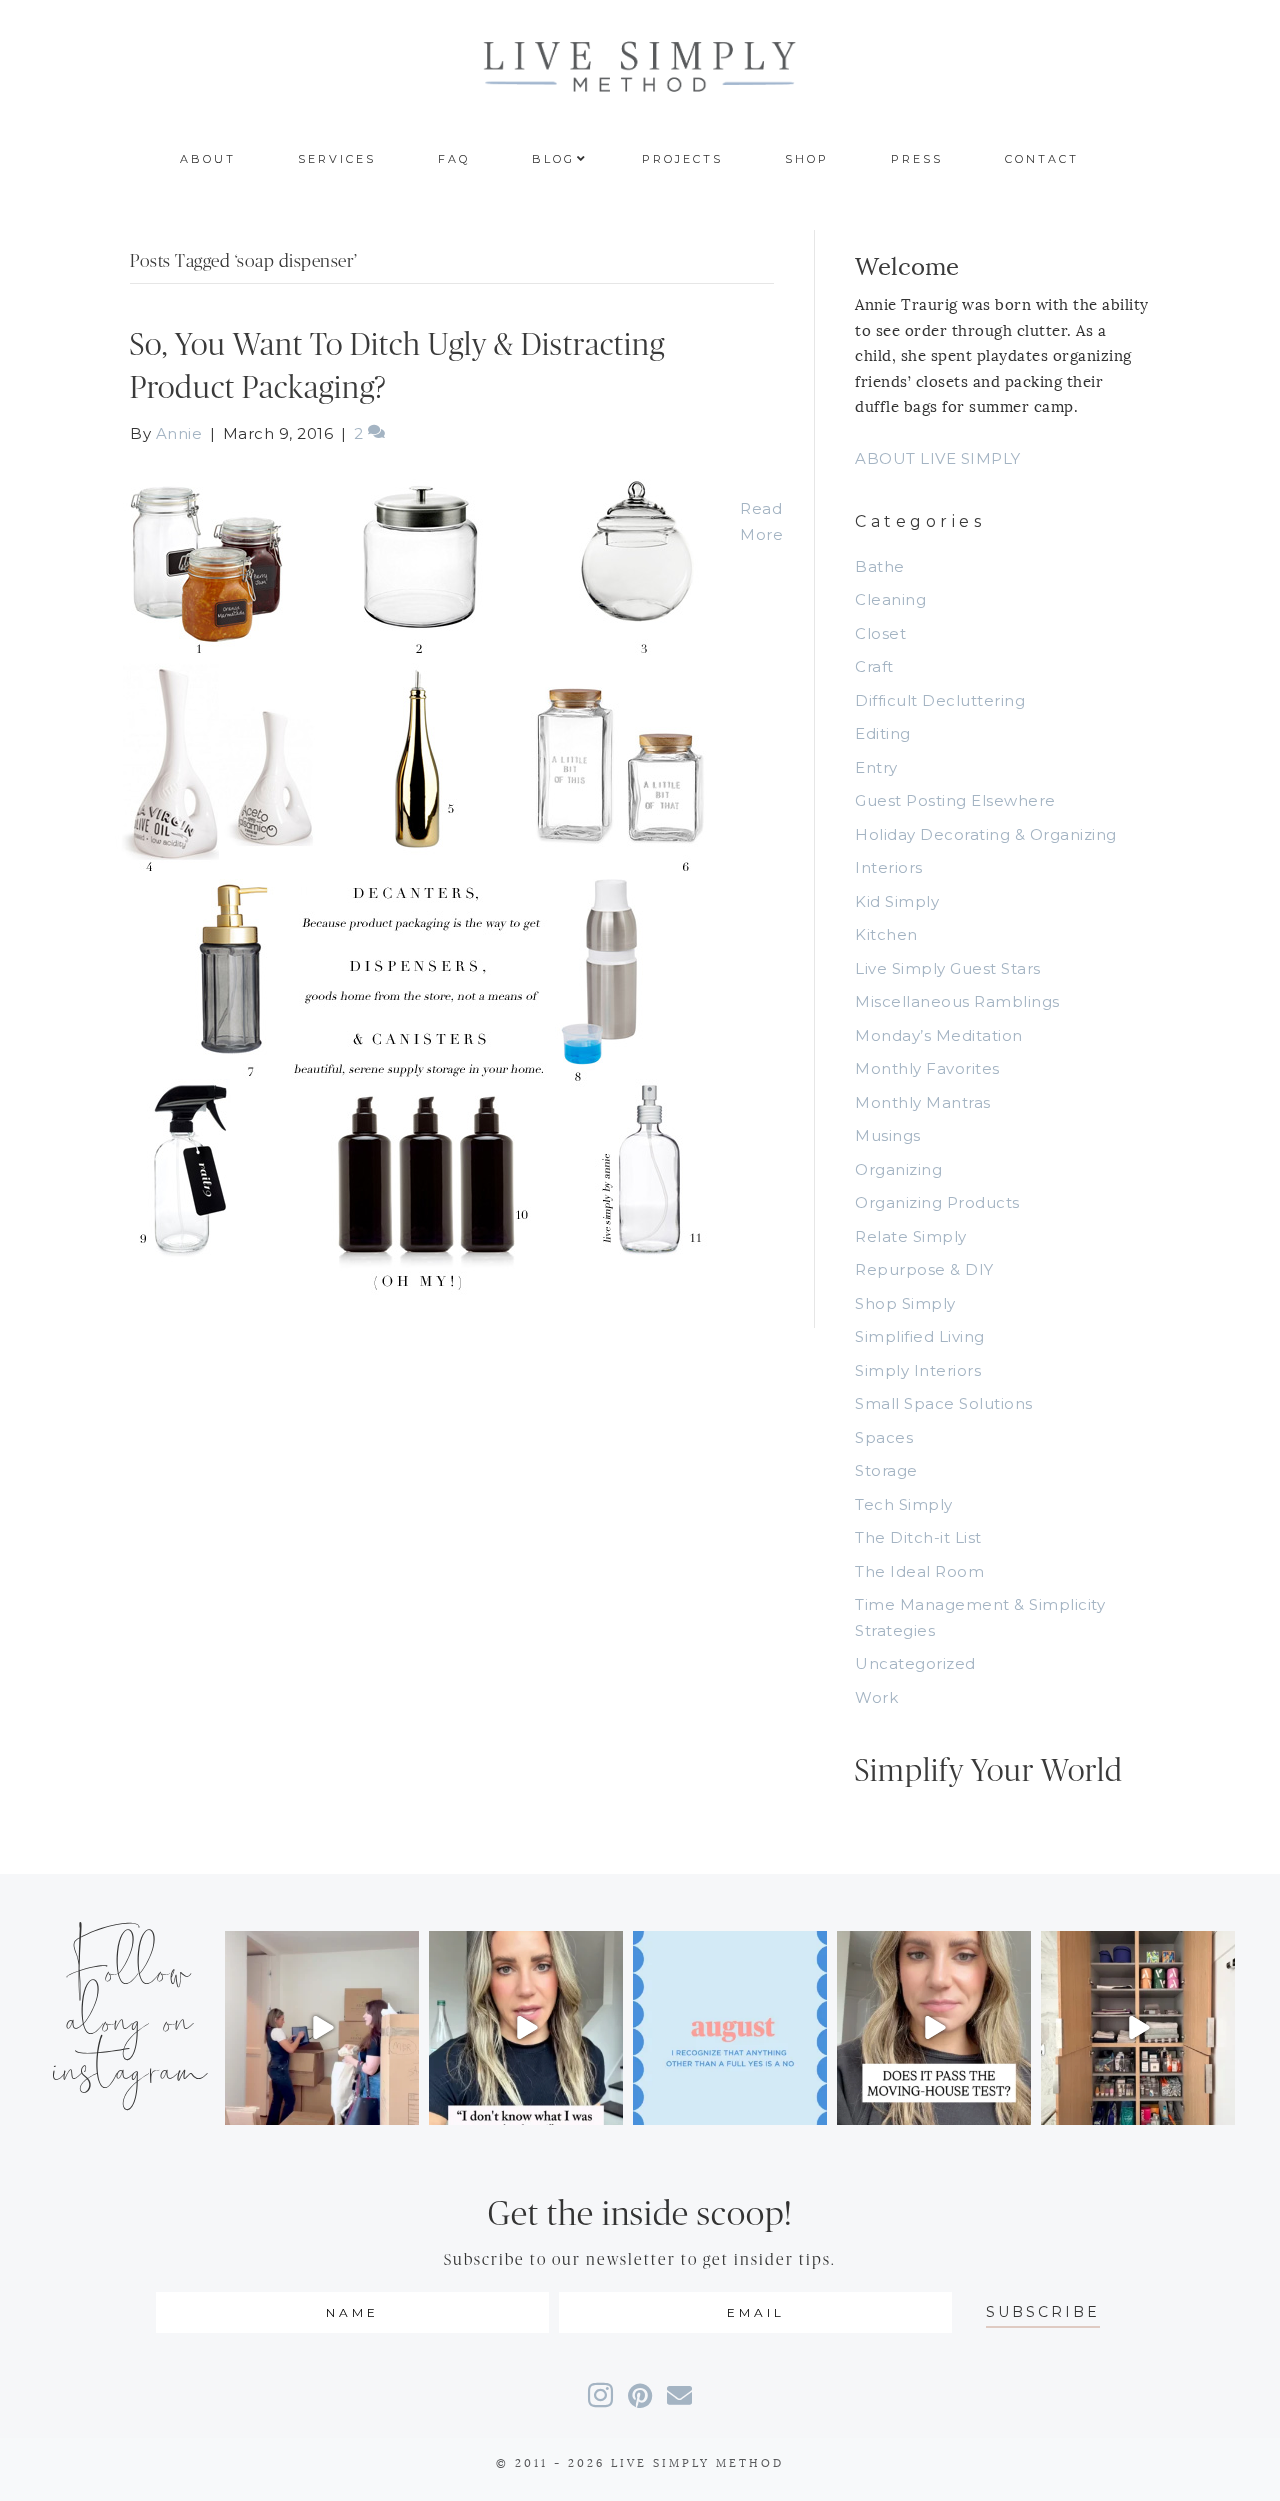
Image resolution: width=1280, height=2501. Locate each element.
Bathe (880, 566)
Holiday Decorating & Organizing (986, 834)
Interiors (889, 867)
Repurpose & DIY (924, 1269)
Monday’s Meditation (939, 1035)
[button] (1043, 2312)
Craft (874, 666)
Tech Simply (904, 1504)
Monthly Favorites (927, 1068)
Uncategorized (915, 1663)
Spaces (884, 1437)
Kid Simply (897, 901)
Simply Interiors (918, 1370)
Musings (888, 1135)
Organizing (898, 1169)
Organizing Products (937, 1202)
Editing (883, 733)
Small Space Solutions (944, 1403)
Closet (880, 633)
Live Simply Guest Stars (948, 968)
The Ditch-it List (918, 1537)
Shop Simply (905, 1303)
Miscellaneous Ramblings (957, 1001)
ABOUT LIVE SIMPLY (938, 458)
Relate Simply (911, 1236)
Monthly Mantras (923, 1102)
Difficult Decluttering (940, 700)
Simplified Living (920, 1336)
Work (876, 1697)
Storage (886, 1470)
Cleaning (890, 599)
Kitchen (886, 934)
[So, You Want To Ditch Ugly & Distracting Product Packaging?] (415, 885)
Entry (876, 767)
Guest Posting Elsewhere (955, 800)
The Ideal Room (919, 1571)
